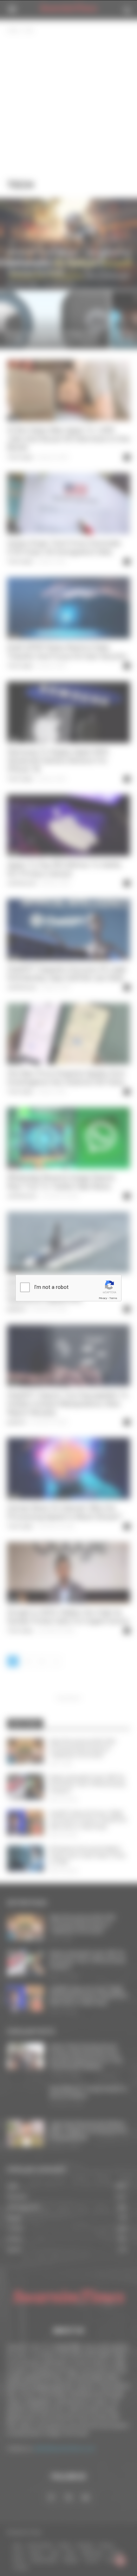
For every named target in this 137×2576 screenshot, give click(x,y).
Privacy (103, 1298)
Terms (113, 1298)
